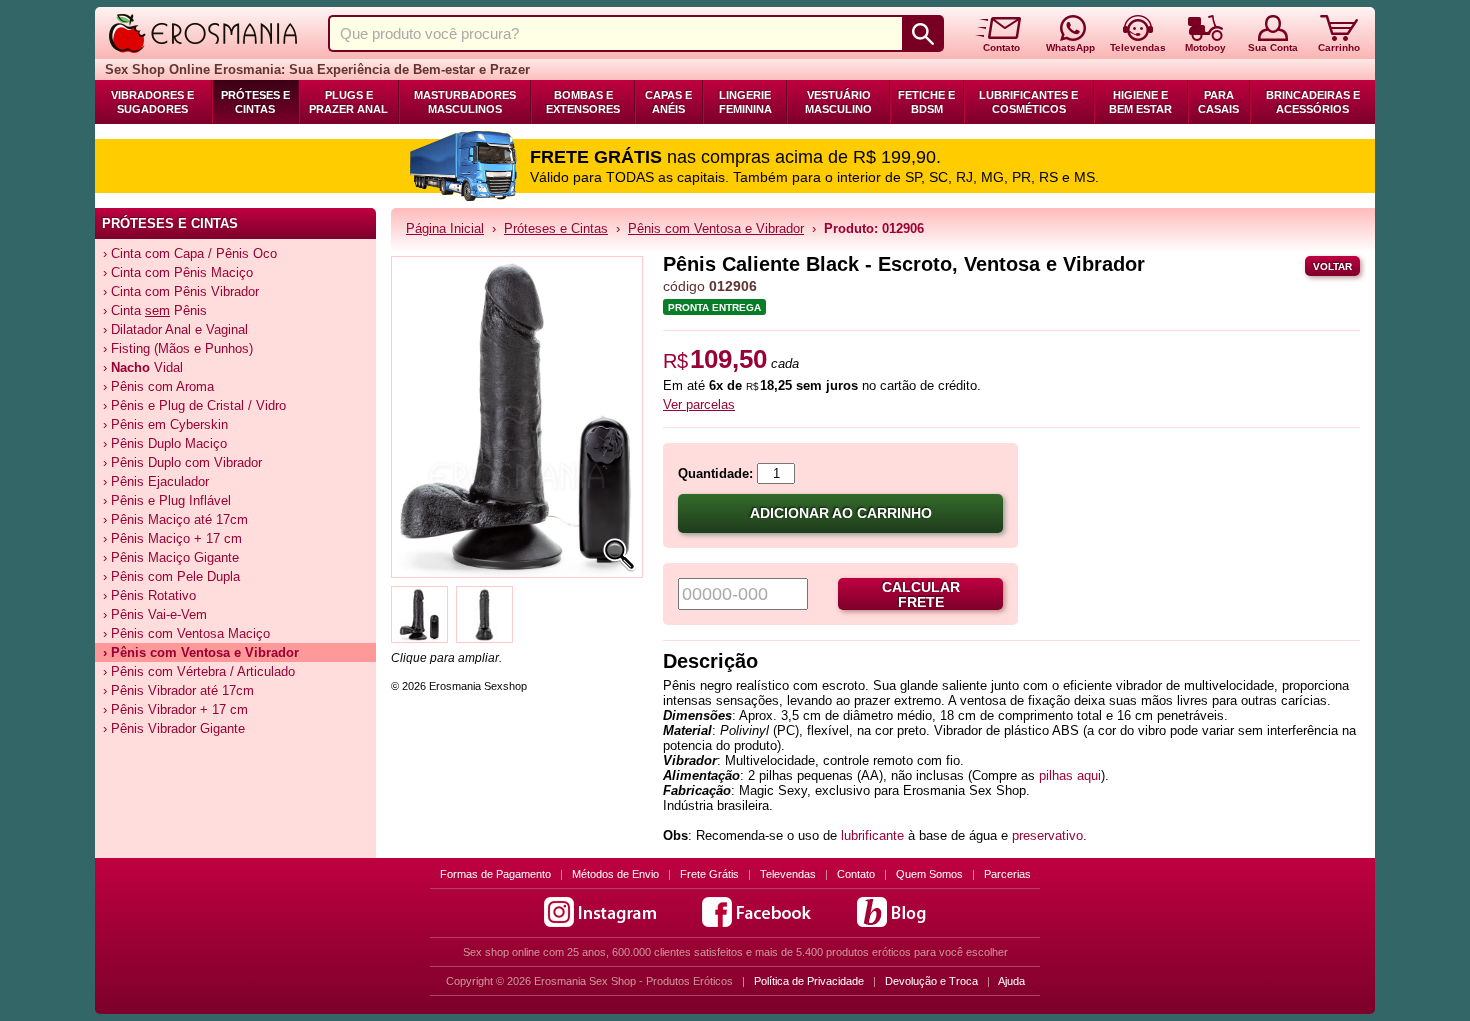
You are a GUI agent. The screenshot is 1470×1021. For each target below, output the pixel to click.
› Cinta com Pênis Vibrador (181, 291)
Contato (856, 874)
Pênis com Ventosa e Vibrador (716, 228)
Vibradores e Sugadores (152, 102)
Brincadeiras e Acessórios (1313, 102)
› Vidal (143, 367)
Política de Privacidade (809, 981)
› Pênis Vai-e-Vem (155, 614)
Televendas (788, 874)
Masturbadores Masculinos (465, 102)
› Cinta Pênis (155, 310)
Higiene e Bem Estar (1140, 102)
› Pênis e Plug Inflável (167, 500)
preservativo (1047, 835)
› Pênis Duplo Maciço (165, 443)
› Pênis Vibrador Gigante (174, 728)
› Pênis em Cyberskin (165, 424)
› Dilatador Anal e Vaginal (175, 329)
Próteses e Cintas (255, 102)
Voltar (1332, 266)
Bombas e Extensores (583, 102)
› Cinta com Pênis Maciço (178, 272)
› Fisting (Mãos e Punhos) (178, 348)
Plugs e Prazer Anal (348, 102)
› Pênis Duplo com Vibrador (182, 462)
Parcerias (1007, 874)
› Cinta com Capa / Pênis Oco (190, 253)
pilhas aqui (1070, 775)
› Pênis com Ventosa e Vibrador (201, 652)
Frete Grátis (709, 874)
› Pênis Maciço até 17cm (175, 519)
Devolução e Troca (931, 981)
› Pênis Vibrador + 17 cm (175, 709)
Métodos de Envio (615, 874)
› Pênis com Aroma (158, 386)
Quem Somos (929, 874)
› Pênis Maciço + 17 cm (172, 538)
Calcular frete (921, 595)
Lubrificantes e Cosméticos (1028, 102)
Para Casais (1218, 102)
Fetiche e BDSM (926, 102)
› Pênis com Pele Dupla (171, 576)
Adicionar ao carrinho (841, 513)
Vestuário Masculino (838, 102)
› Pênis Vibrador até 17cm (178, 690)
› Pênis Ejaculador (156, 481)
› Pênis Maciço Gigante (171, 557)
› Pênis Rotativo (149, 595)
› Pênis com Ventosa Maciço (186, 633)
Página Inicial (445, 228)
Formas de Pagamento (495, 874)
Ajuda (1011, 981)
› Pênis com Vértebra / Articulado (199, 671)
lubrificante (872, 835)
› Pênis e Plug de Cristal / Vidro (194, 405)
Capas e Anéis (668, 102)
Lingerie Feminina (745, 102)
